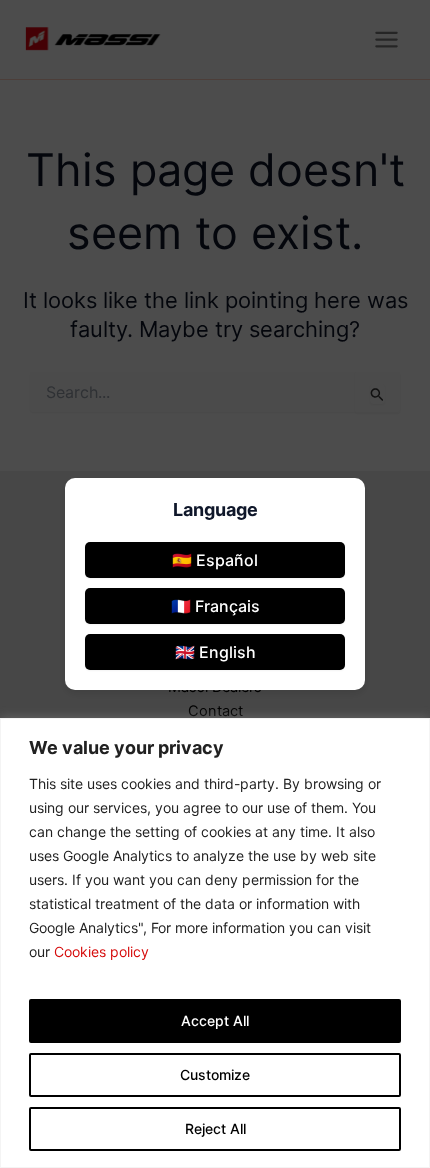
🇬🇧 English (215, 652)
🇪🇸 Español (215, 560)
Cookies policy (101, 951)
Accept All (215, 1020)
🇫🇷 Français (215, 606)
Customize (215, 1074)
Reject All (215, 1128)
